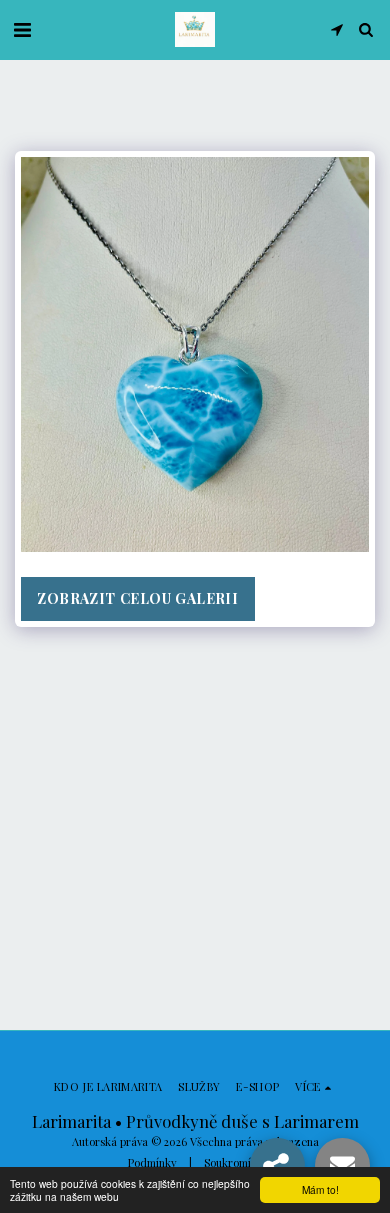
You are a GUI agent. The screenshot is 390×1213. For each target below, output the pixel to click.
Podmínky (152, 1162)
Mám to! (320, 1189)
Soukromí (227, 1162)
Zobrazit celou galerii (137, 598)
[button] (22, 28)
